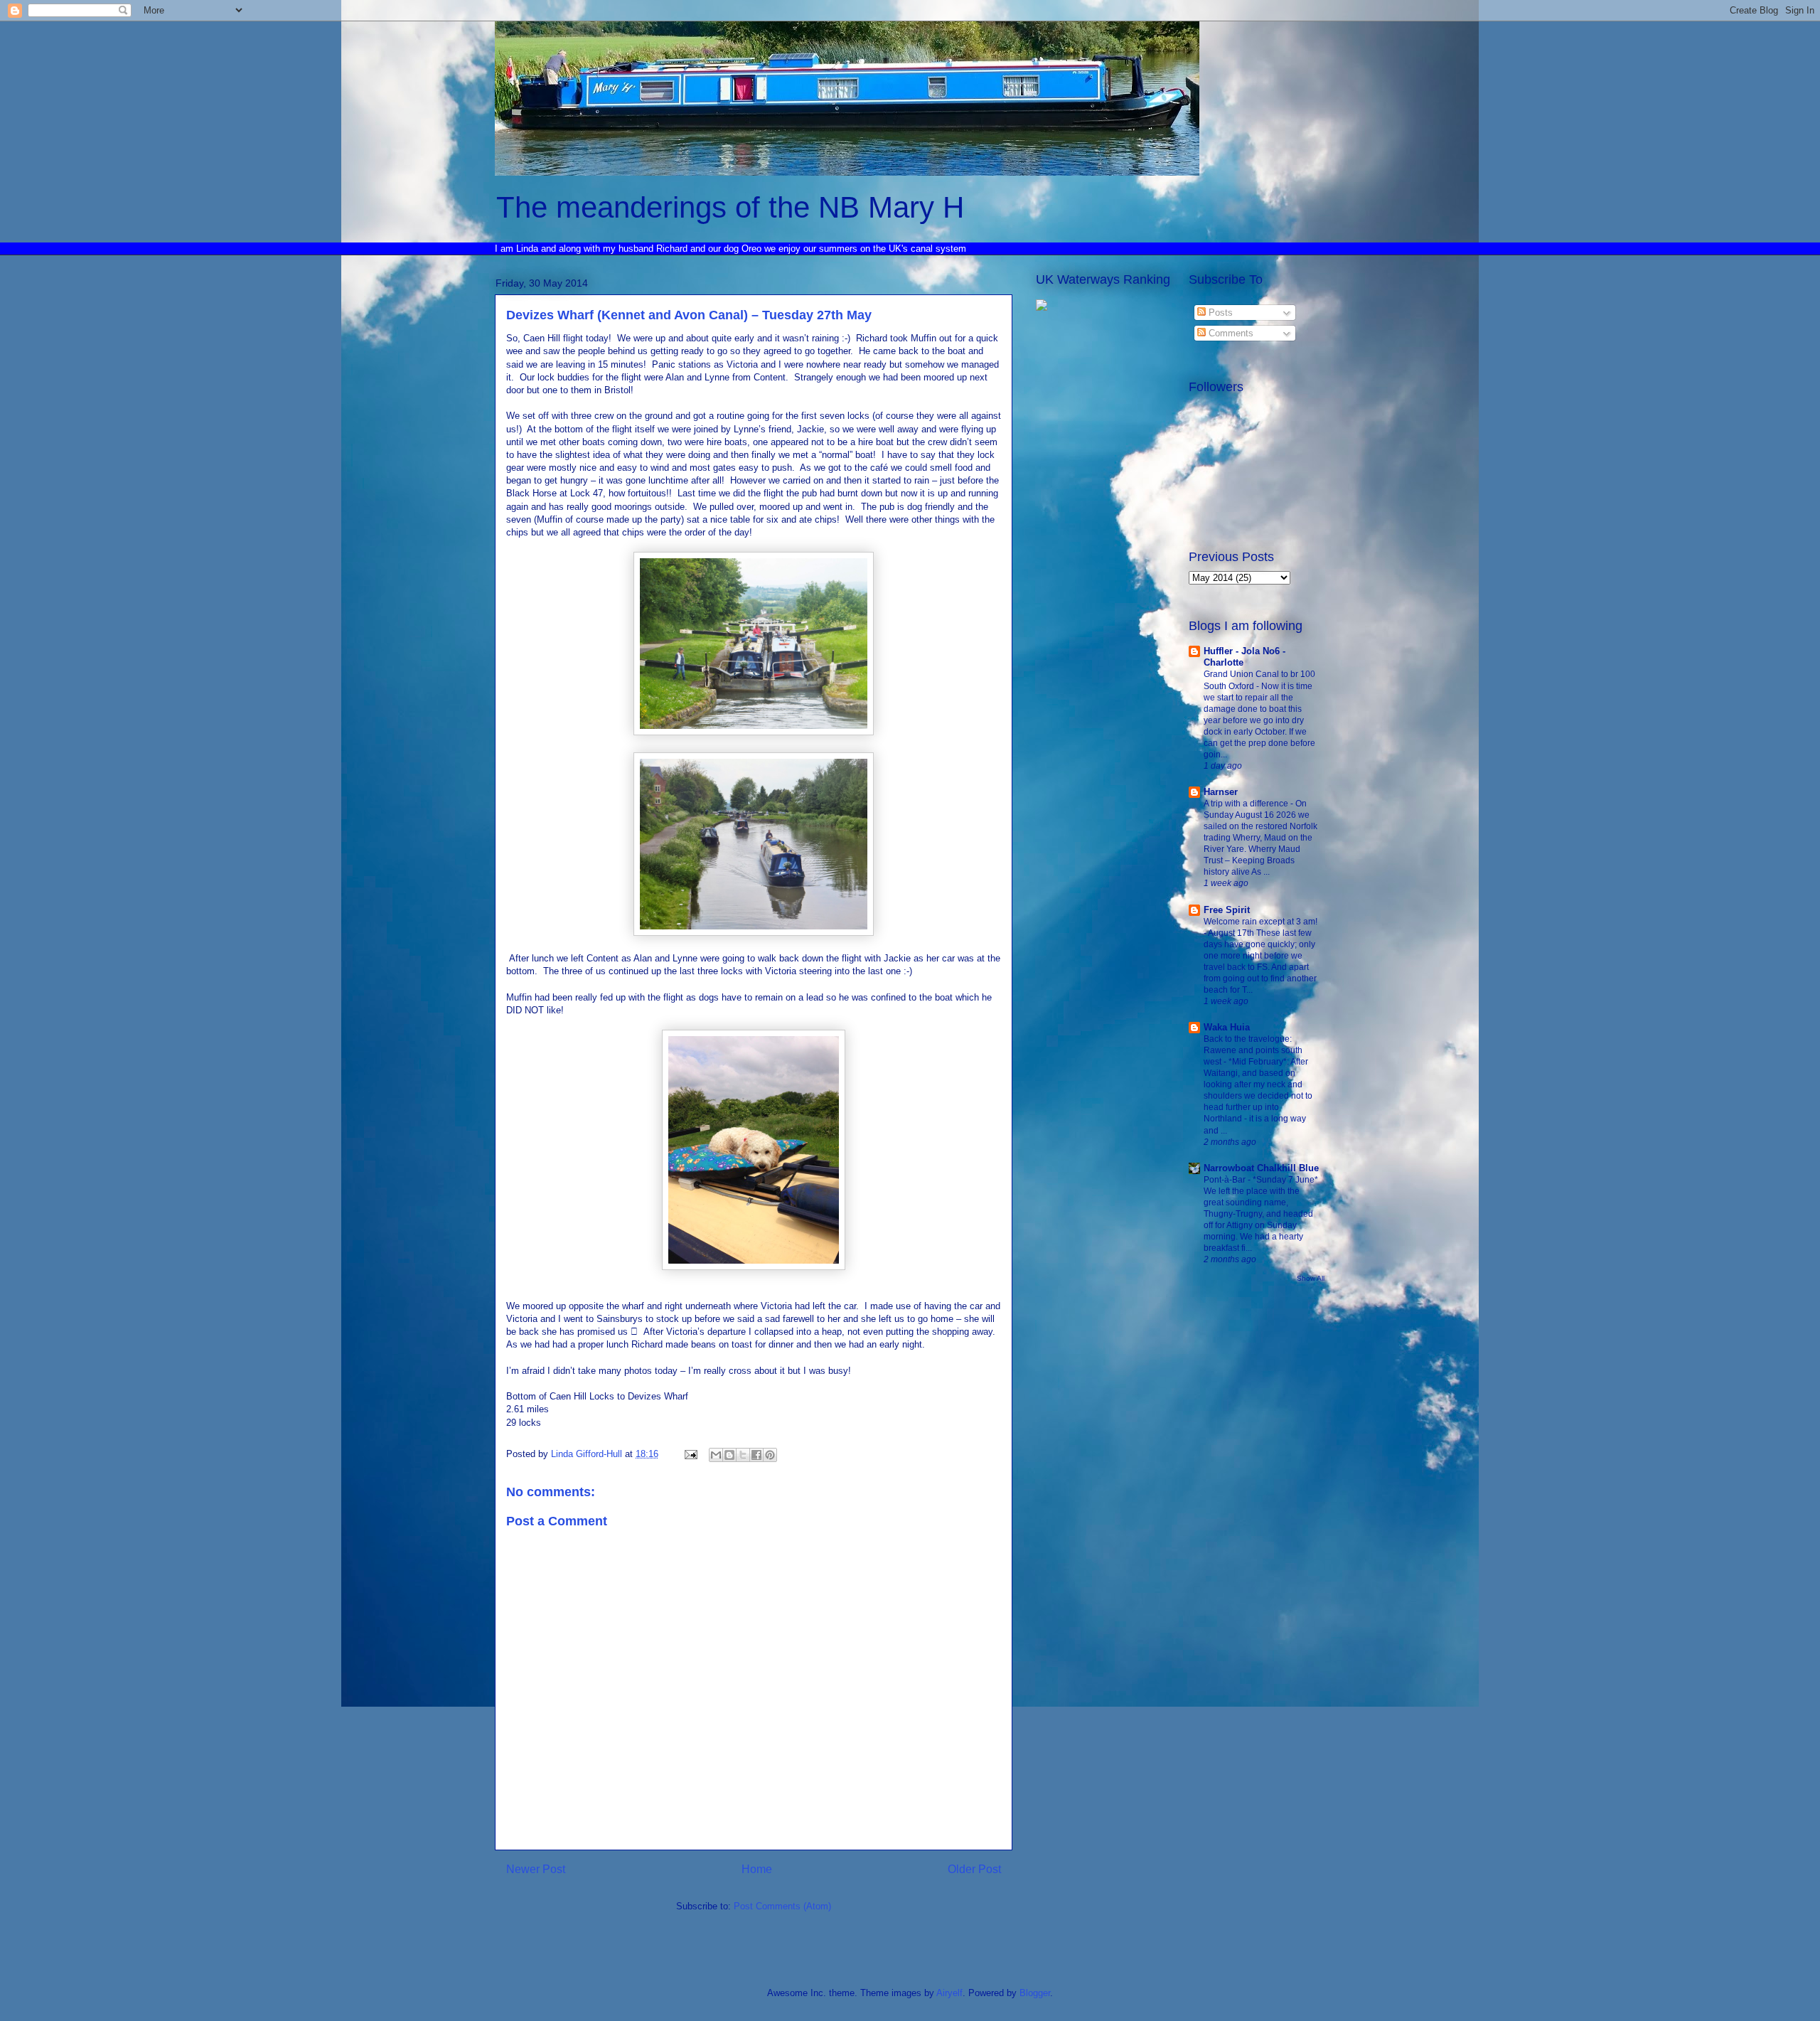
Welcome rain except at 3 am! (1260, 922)
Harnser (1221, 792)
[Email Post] (690, 1454)
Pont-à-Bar (1226, 1180)
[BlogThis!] (729, 1455)
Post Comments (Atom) (782, 1906)
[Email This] (716, 1455)
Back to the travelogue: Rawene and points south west (1253, 1050)
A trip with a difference (1247, 804)
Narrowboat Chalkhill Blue (1261, 1168)
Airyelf (949, 1993)
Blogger (1035, 1993)
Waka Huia (1227, 1027)
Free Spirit (1227, 910)
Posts (1219, 313)
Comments (1230, 333)
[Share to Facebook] (756, 1455)
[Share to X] (743, 1455)
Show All (1311, 1278)
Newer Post (536, 1869)
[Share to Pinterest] (770, 1455)
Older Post (974, 1869)
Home (757, 1869)
